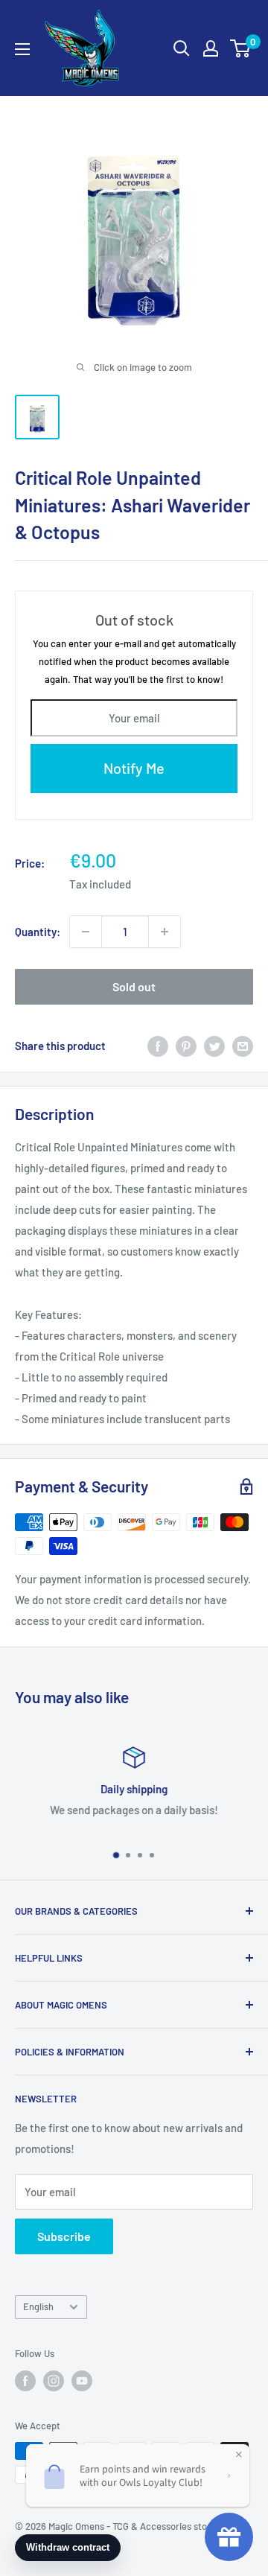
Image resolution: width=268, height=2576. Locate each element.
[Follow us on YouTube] (82, 2381)
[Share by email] (243, 1046)
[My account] (211, 48)
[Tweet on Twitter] (214, 1046)
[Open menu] (22, 49)
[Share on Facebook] (158, 1046)
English (38, 2306)
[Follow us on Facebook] (25, 2381)
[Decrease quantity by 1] (86, 932)
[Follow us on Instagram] (54, 2381)
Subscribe (64, 2236)
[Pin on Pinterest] (186, 1046)
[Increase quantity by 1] (165, 932)
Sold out (134, 986)
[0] (241, 48)
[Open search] (182, 48)
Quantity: (38, 932)
